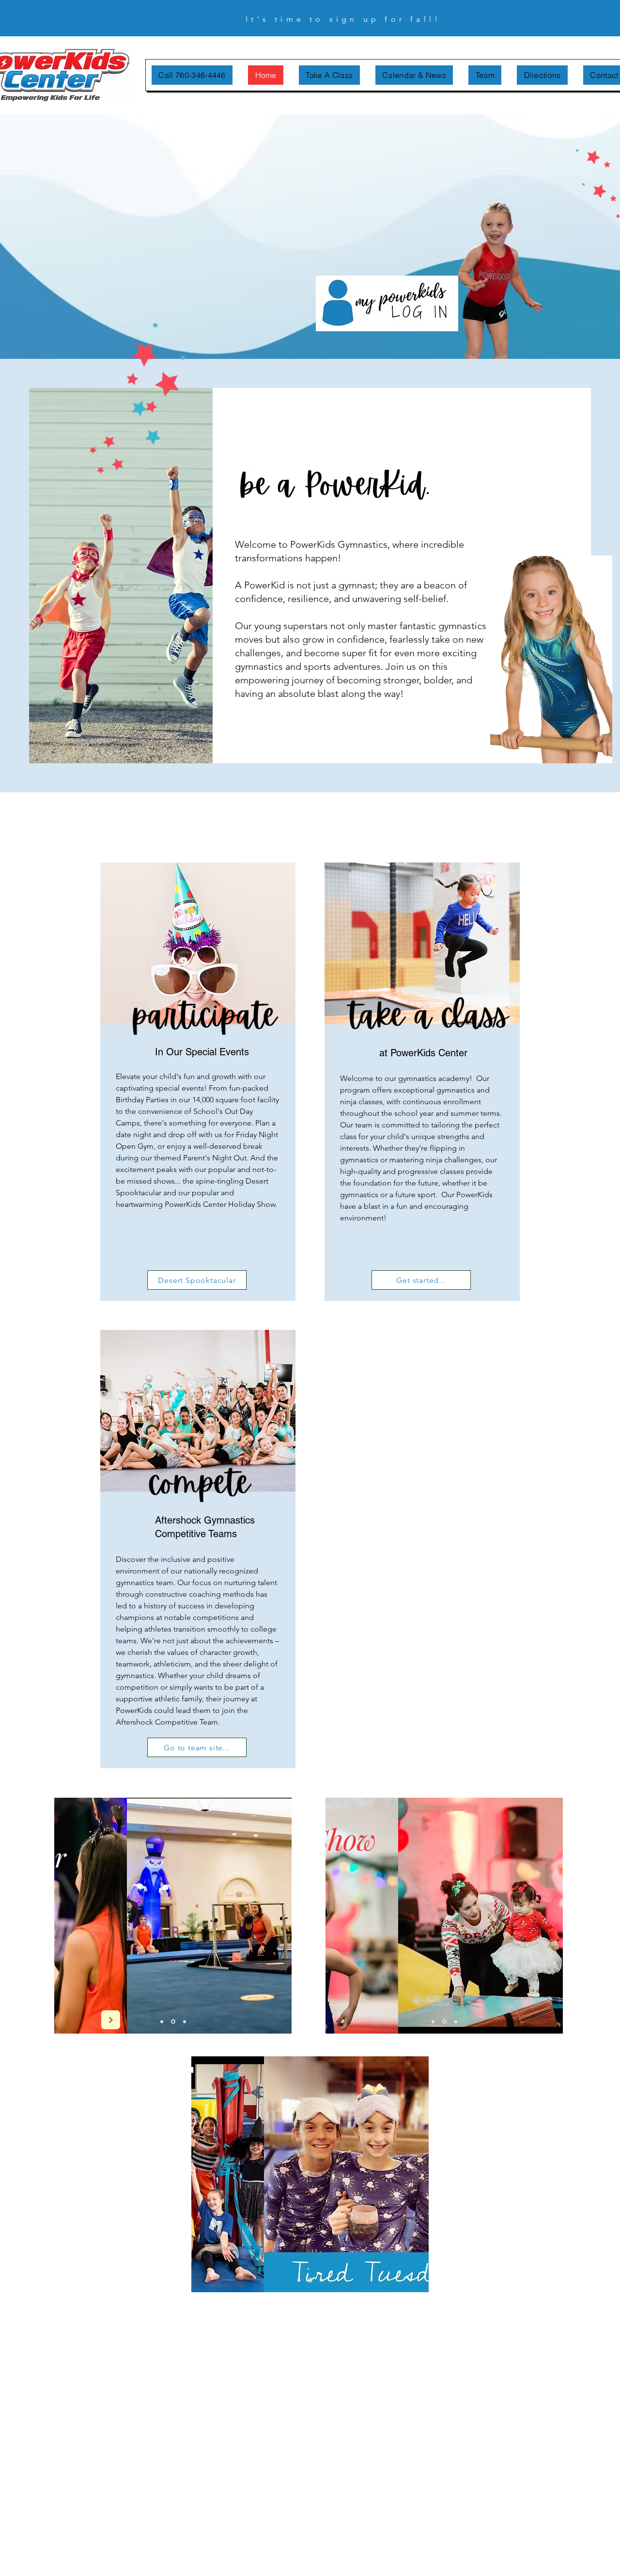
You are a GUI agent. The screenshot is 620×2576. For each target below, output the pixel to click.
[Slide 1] (162, 2021)
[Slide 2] (173, 2022)
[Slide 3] (185, 2021)
